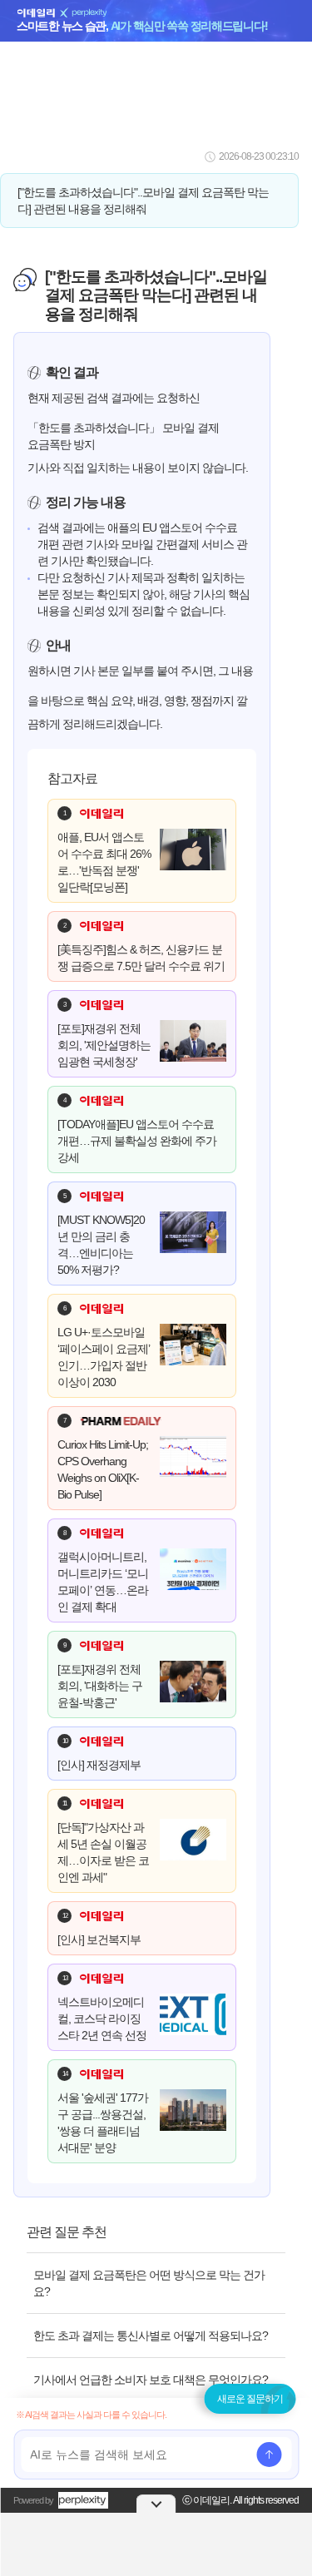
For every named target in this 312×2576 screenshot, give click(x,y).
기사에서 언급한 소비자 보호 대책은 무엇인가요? (151, 2380)
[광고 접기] (156, 2504)
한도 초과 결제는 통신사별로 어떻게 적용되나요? (151, 2336)
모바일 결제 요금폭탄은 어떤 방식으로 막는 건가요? (149, 2283)
